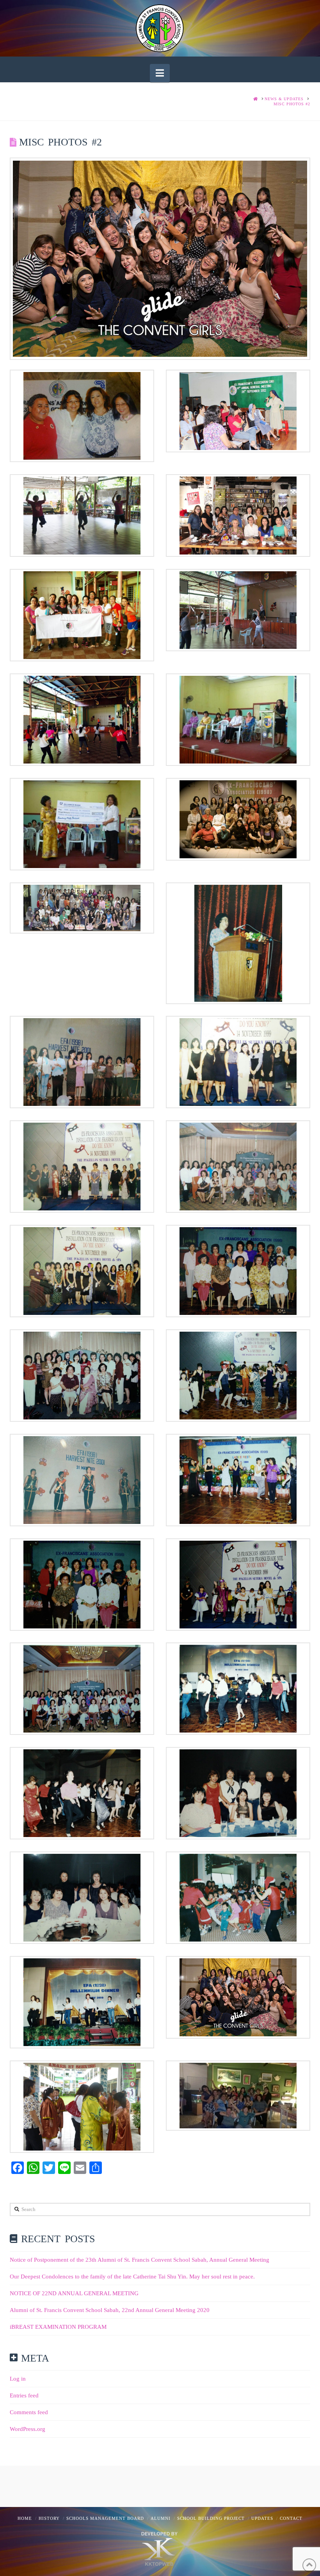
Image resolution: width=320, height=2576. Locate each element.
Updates (262, 2518)
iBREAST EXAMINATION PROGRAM (58, 2327)
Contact (291, 2518)
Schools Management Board (105, 2518)
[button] (160, 73)
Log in (18, 2379)
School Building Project (211, 2518)
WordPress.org (28, 2429)
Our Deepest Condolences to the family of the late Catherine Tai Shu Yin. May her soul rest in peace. (132, 2277)
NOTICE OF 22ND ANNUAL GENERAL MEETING (74, 2293)
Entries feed (24, 2395)
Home (25, 2518)
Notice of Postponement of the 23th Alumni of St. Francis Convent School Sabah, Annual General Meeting (140, 2260)
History (49, 2518)
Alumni (161, 2518)
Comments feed (29, 2412)
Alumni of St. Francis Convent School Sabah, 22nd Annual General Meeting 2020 (110, 2310)
